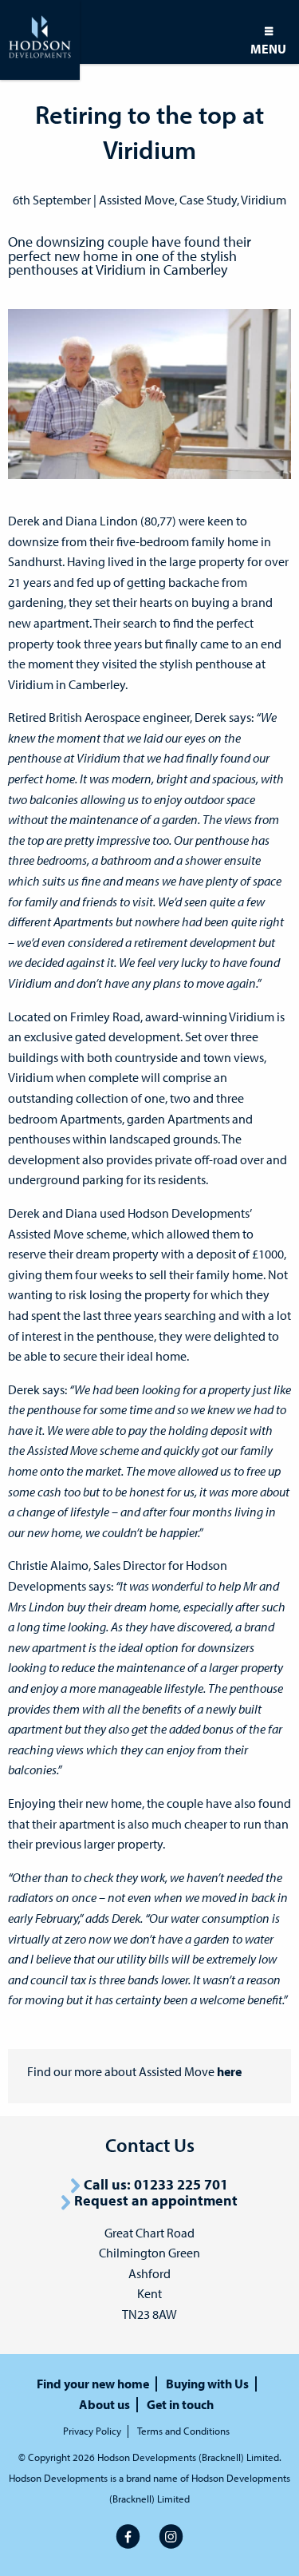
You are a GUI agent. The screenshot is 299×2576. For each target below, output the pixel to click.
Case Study (208, 200)
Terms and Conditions (183, 2431)
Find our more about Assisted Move (134, 2071)
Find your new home (93, 2384)
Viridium (264, 200)
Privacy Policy (92, 2431)
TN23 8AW (149, 2314)
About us (104, 2405)
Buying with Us (207, 2384)
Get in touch (180, 2405)
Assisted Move (137, 200)
